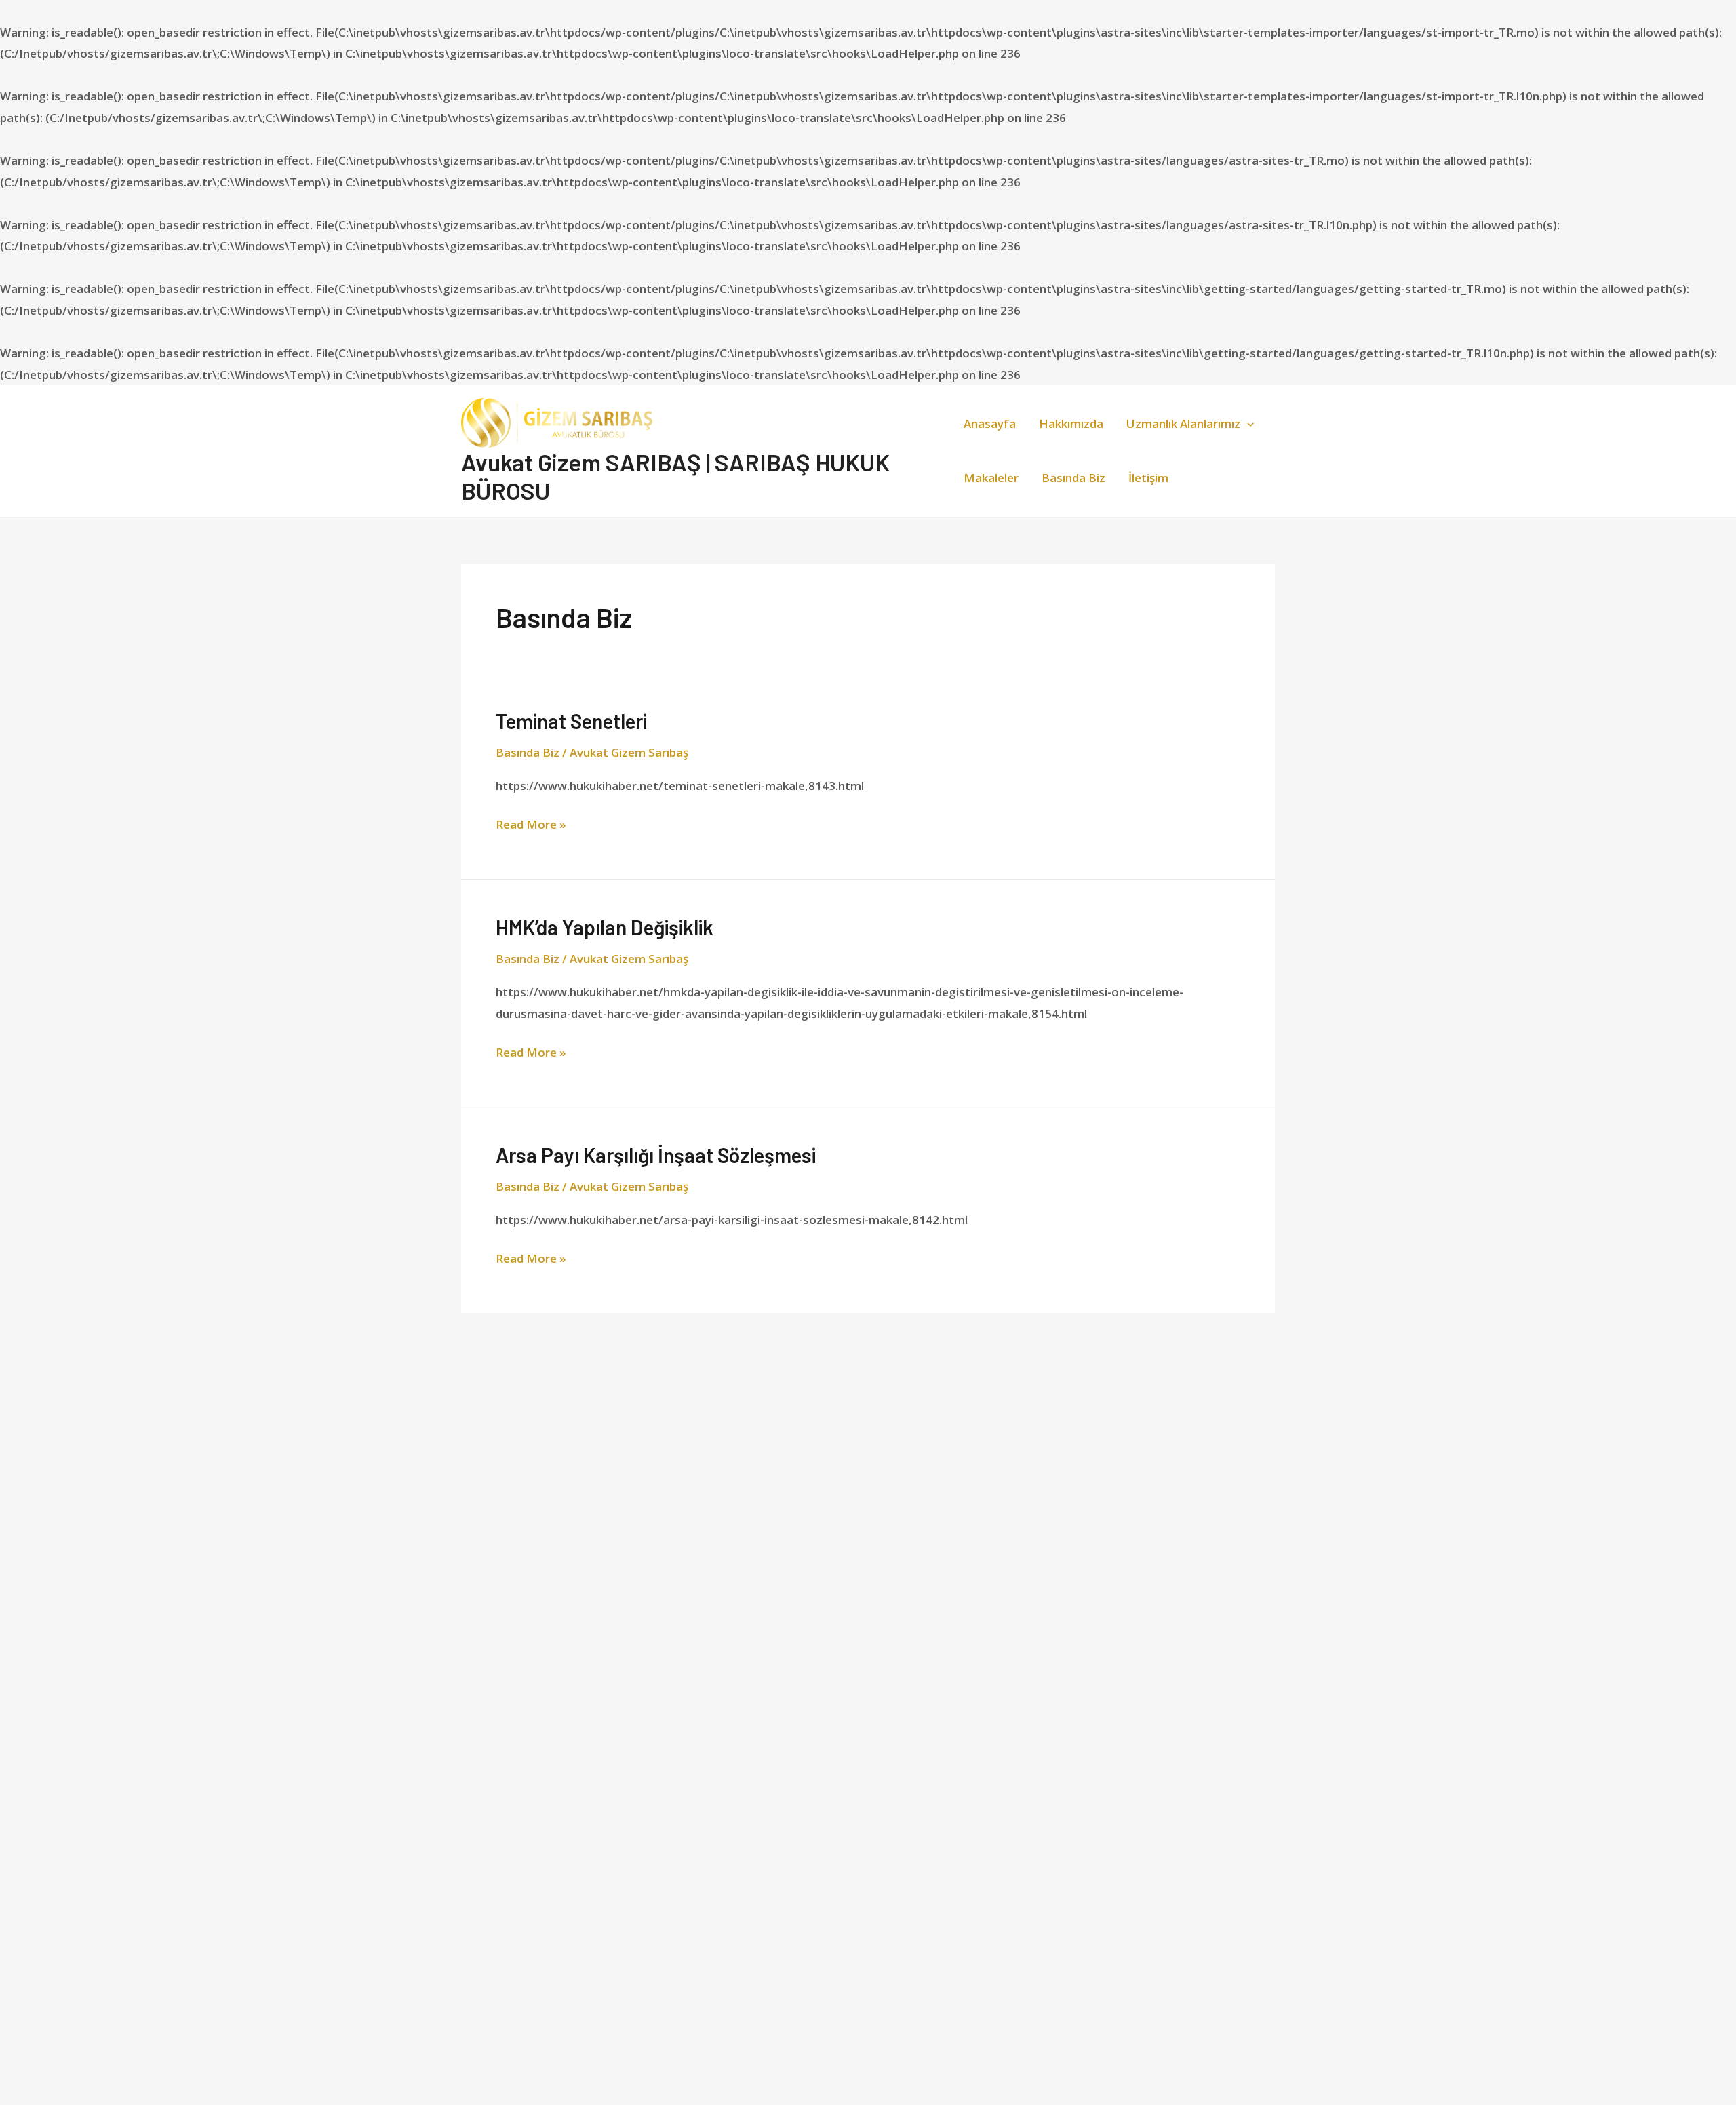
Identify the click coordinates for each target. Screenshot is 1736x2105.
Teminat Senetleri (571, 721)
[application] (1247, 424)
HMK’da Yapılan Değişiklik (605, 927)
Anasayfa (990, 424)
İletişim (1148, 478)
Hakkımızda (1071, 424)
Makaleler (991, 478)
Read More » (531, 823)
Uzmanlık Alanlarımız (1183, 424)
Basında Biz (1073, 478)
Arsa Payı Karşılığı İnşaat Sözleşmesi (656, 1155)
